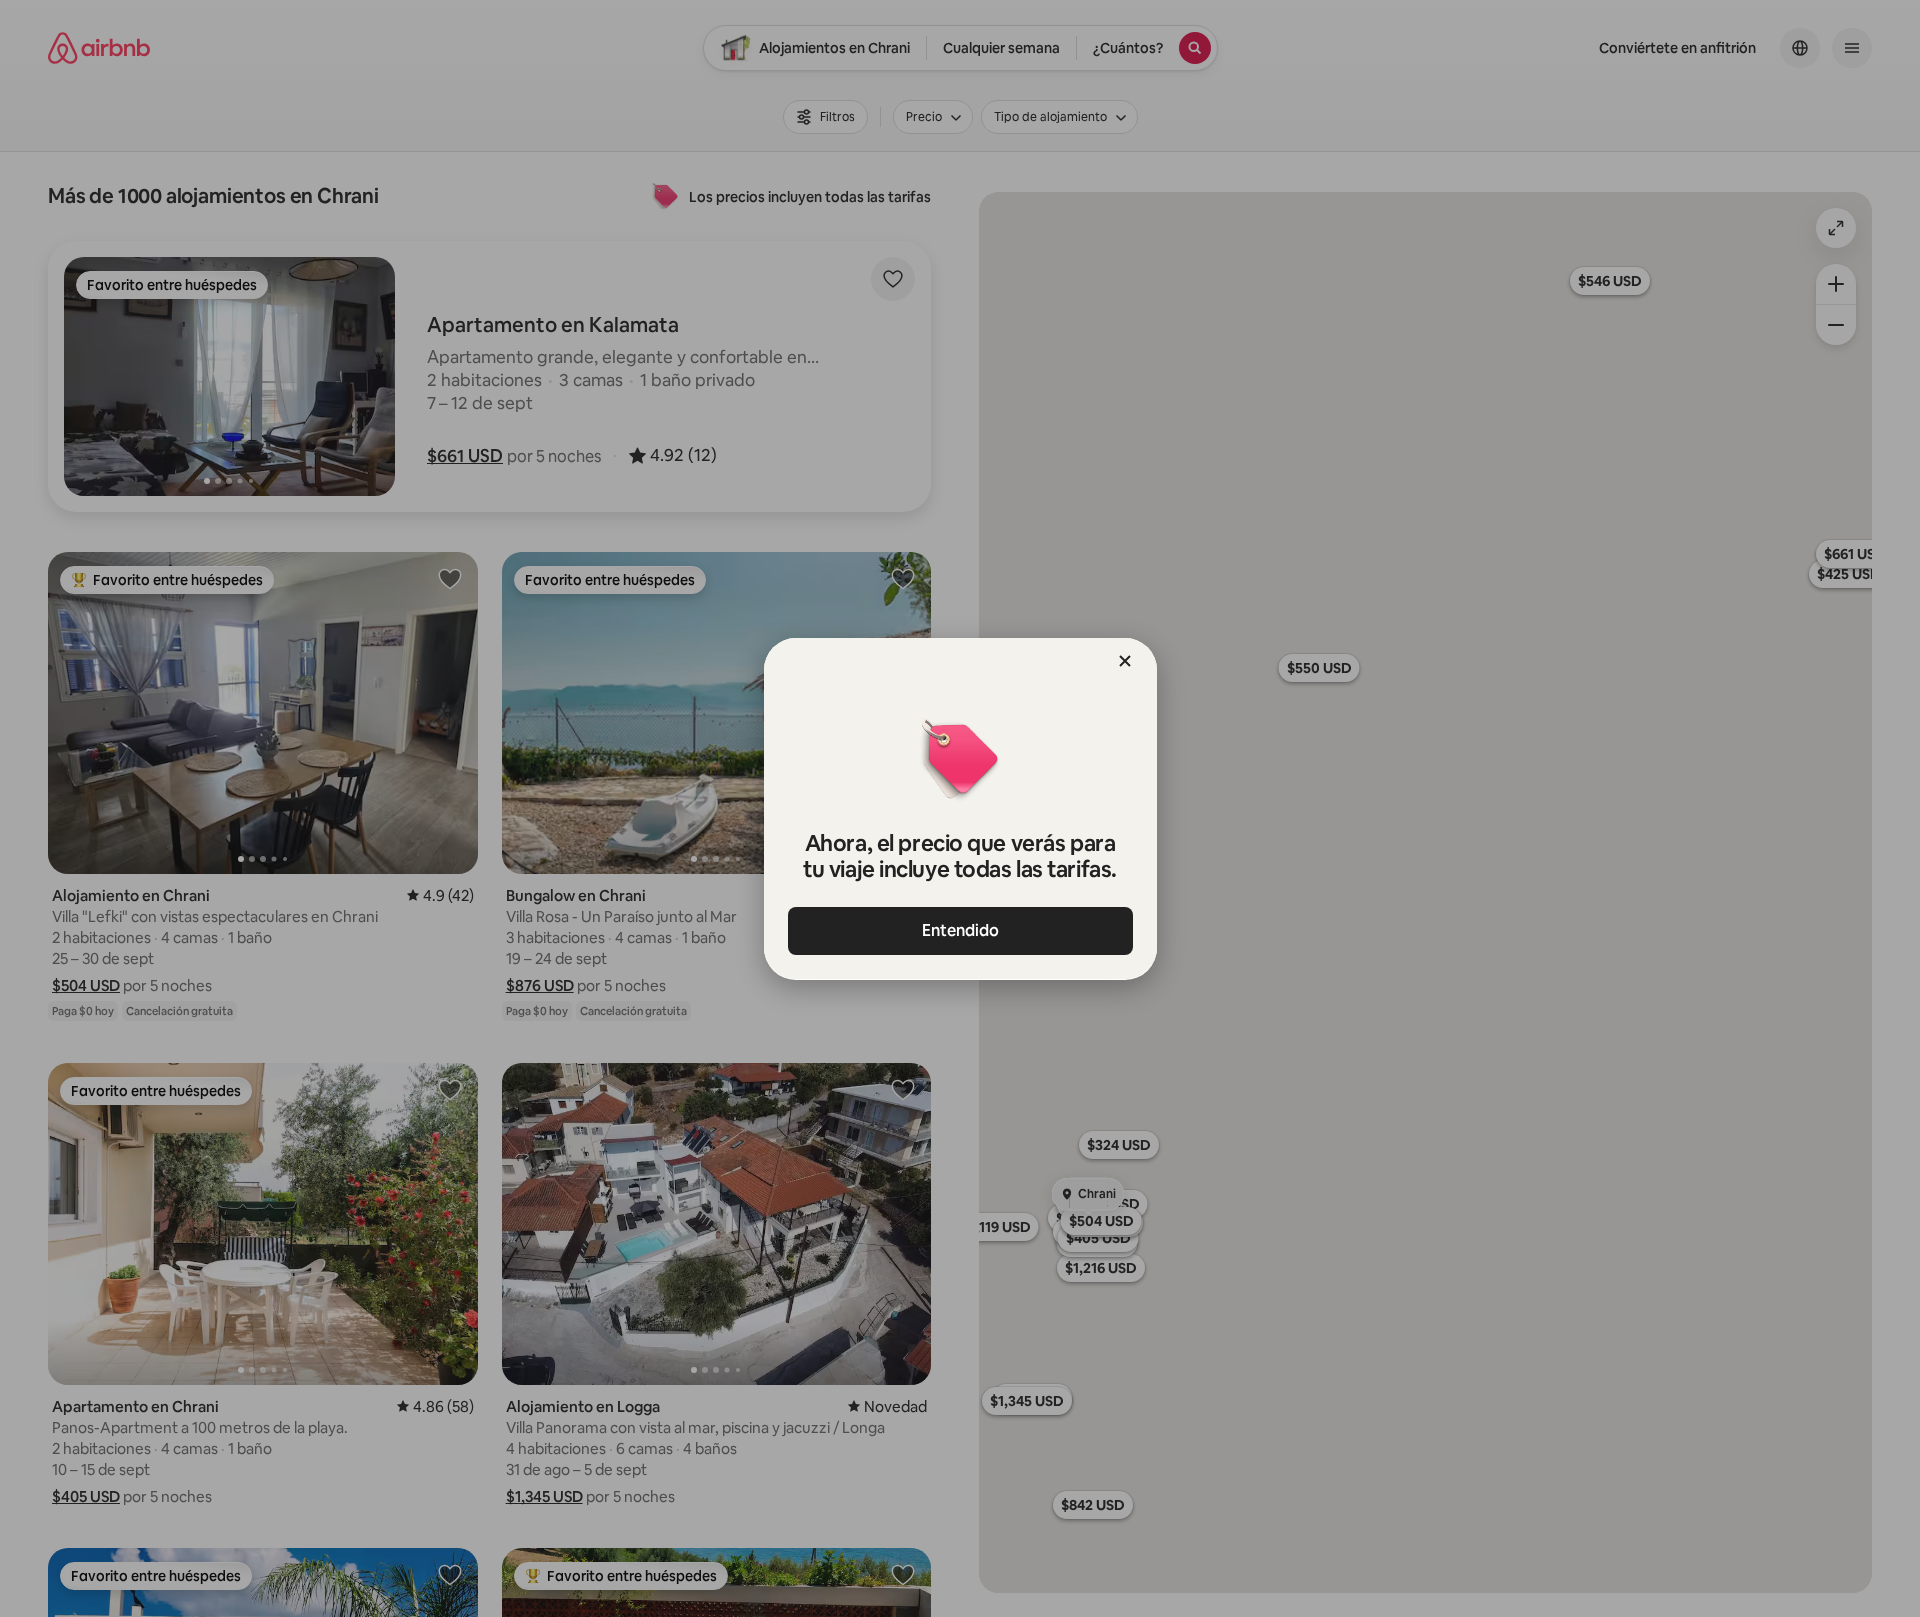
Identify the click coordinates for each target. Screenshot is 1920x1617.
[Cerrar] (1125, 661)
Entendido (960, 930)
